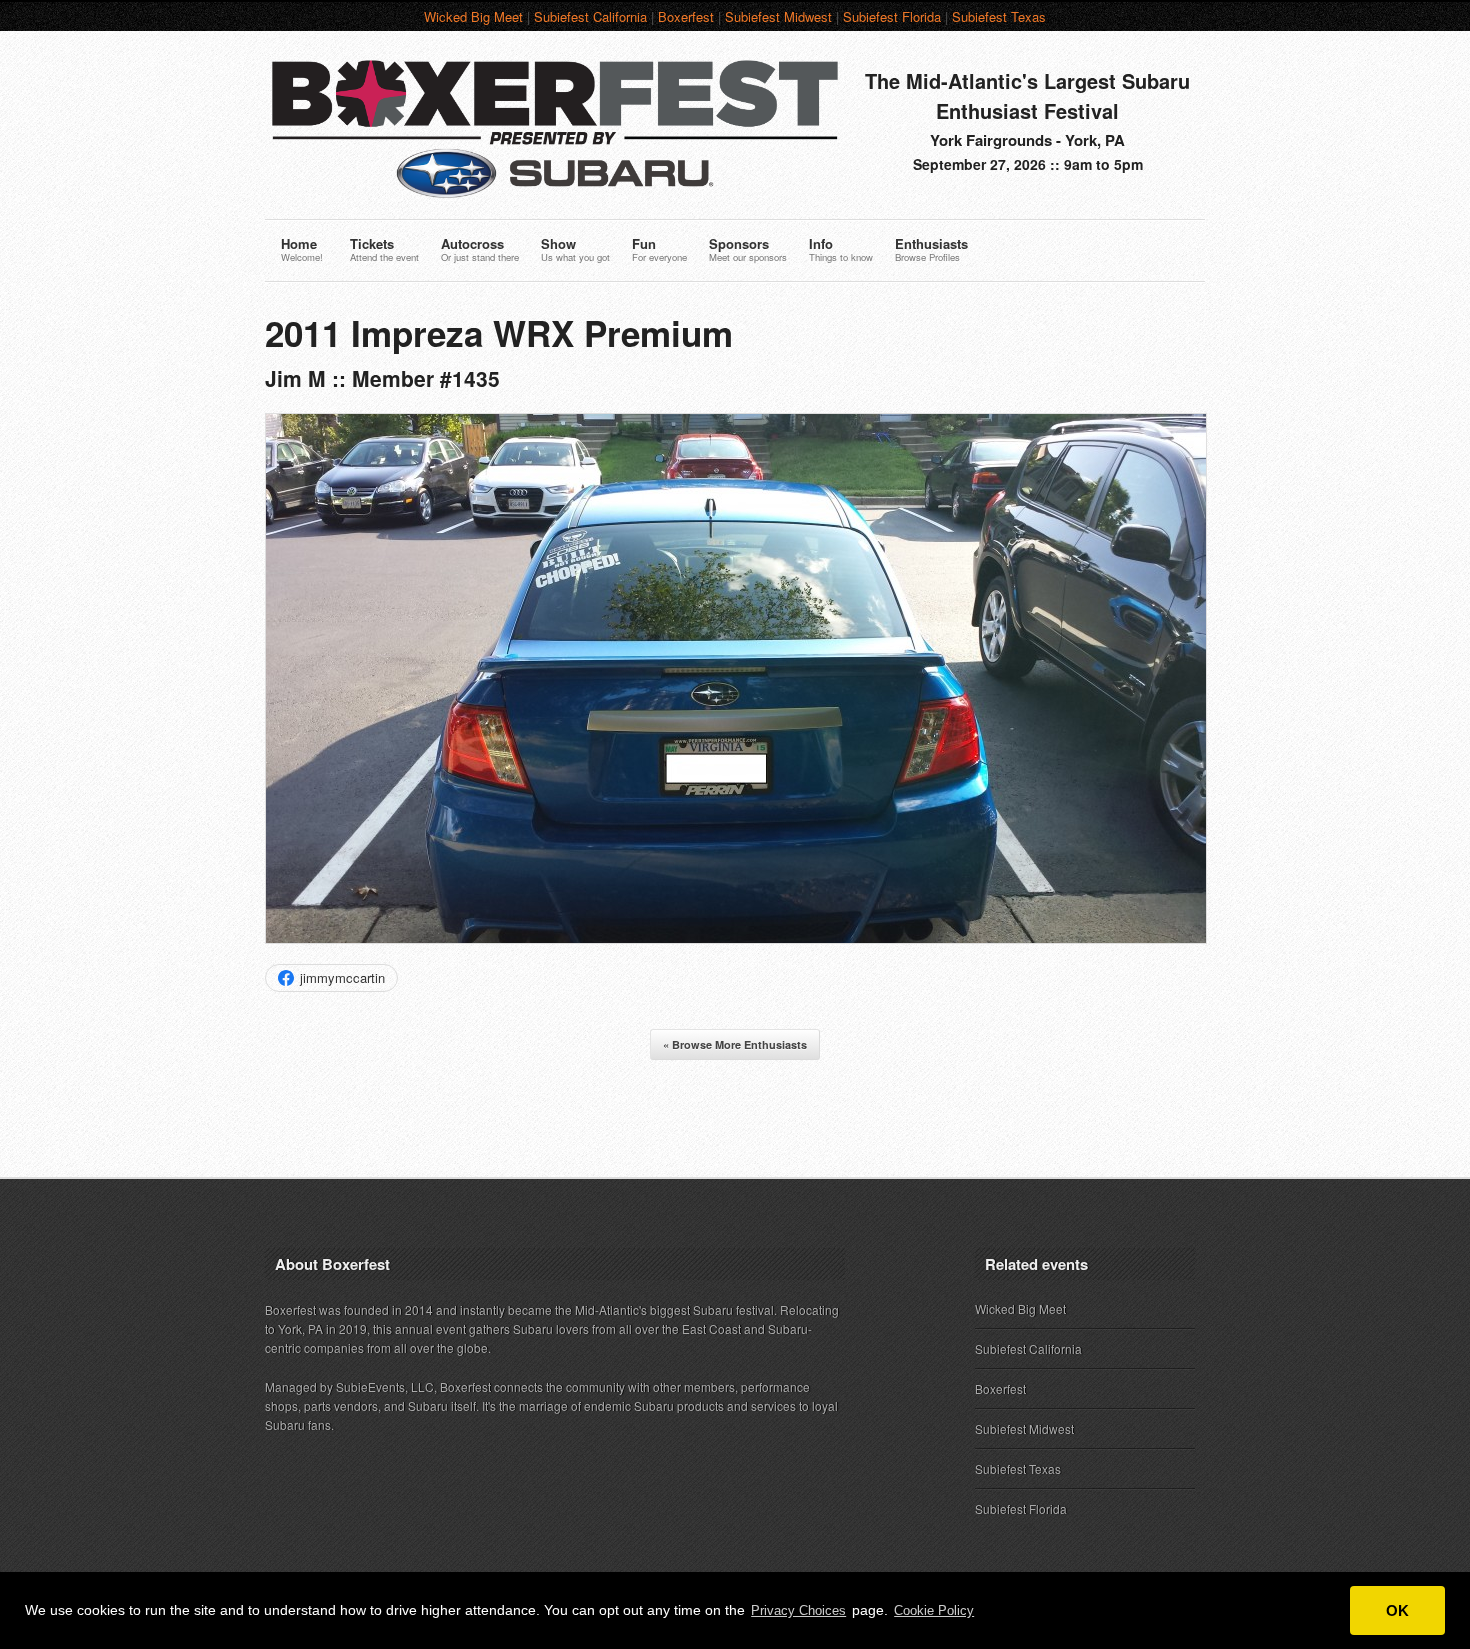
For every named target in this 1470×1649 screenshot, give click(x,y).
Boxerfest (686, 16)
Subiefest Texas (999, 16)
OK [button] (1397, 1610)
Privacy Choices (798, 1610)
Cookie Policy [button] (934, 1610)
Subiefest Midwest (778, 16)
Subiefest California (590, 16)
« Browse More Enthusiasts (735, 1044)
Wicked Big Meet (473, 16)
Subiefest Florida (892, 16)
